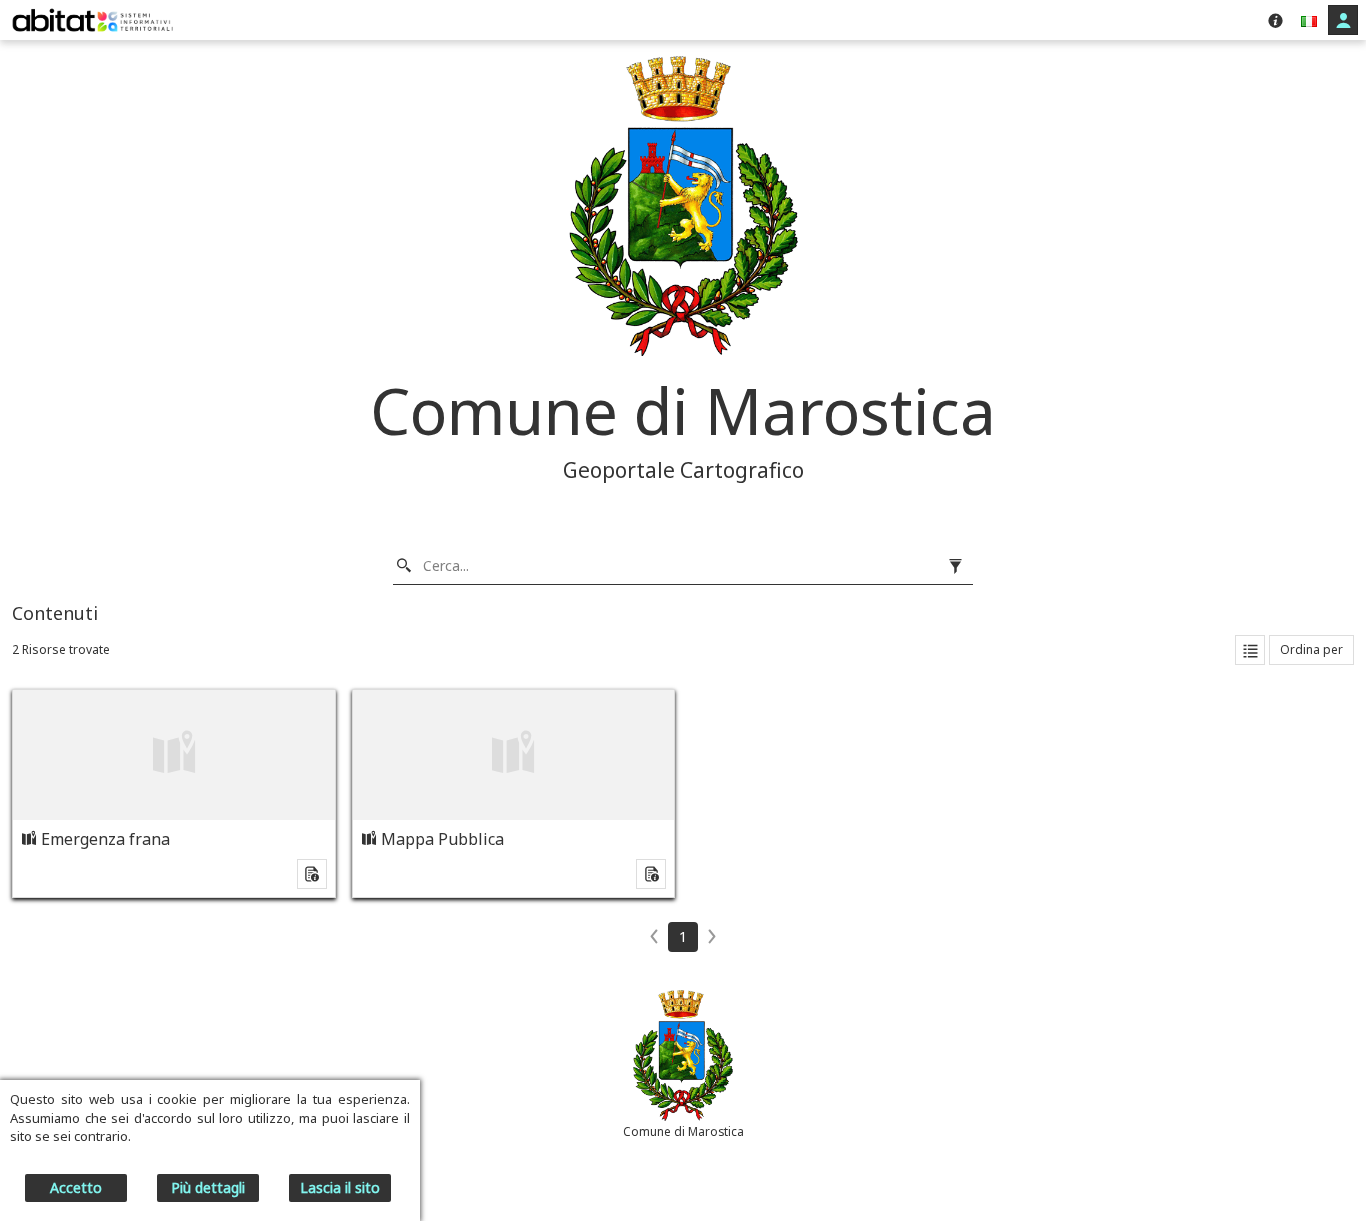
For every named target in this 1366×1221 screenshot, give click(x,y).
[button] (1309, 20)
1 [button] (683, 936)
